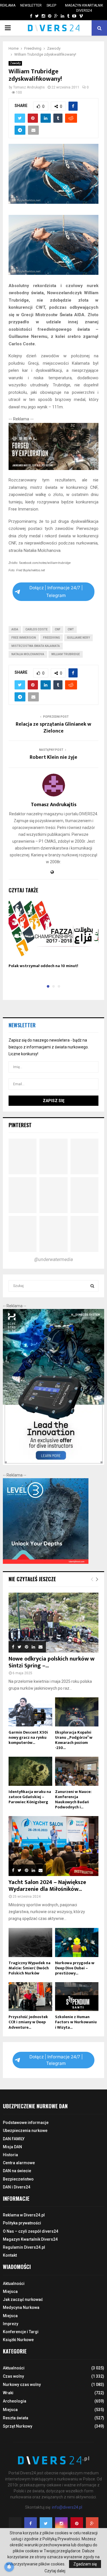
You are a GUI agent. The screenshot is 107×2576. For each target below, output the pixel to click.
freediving (52, 638)
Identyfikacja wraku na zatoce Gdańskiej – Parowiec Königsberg (30, 1797)
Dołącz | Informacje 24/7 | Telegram (56, 591)
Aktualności (14, 2283)
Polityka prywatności (22, 2223)
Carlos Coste (37, 629)
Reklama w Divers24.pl (24, 2215)
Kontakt (10, 2255)
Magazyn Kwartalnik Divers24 (84, 8)
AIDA (15, 629)
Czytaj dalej (55, 2571)
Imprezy (11, 2324)
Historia (10, 2155)
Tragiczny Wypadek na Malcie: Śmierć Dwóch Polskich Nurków (30, 1968)
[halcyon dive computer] (53, 1463)
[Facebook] (31, 2523)
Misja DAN (12, 2147)
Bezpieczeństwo (18, 2179)
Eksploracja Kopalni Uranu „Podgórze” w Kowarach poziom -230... (74, 1740)
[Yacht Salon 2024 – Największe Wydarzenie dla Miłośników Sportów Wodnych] (53, 1846)
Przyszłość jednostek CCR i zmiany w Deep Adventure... (28, 2022)
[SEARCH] (92, 1286)
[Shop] (26, 16)
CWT (71, 629)
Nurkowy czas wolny (22, 2385)
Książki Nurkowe (18, 2340)
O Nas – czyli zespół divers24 (31, 2231)
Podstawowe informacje (26, 2123)
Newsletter (31, 5)
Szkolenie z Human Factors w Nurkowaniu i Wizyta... (76, 2022)
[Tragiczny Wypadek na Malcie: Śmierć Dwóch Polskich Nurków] (30, 1942)
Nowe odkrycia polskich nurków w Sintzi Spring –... (52, 1662)
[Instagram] (61, 2523)
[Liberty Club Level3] (46, 1562)
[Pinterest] (77, 2523)
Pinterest (20, 1125)
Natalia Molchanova (28, 654)
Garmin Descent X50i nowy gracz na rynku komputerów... (28, 1737)
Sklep (51, 5)
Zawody (15, 63)
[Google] (92, 2523)
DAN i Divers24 (17, 2187)
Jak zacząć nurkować (23, 2299)
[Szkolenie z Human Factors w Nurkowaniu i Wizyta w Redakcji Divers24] (77, 1997)
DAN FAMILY (14, 2139)
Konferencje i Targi (21, 2332)
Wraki (8, 2393)
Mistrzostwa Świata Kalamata (36, 646)
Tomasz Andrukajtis (29, 87)
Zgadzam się (85, 2564)
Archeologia (15, 2401)
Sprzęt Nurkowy (18, 2426)
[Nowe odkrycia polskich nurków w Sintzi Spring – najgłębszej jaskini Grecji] (53, 1623)
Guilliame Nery (78, 638)
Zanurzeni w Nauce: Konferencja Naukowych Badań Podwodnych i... (73, 1799)
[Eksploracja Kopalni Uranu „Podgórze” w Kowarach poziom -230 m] (77, 1712)
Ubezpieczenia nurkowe (25, 2131)
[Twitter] (46, 2523)
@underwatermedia (53, 1259)
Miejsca (10, 2291)
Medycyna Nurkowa (21, 2307)
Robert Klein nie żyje (53, 757)
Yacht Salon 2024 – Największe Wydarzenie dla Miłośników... (47, 1886)
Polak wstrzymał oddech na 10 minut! (43, 966)
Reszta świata (16, 2418)
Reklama (8, 5)
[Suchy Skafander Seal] (53, 469)
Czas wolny (13, 2376)
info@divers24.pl (67, 2507)
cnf (58, 629)
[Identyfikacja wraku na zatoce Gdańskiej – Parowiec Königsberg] (30, 1771)
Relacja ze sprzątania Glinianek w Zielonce (53, 728)
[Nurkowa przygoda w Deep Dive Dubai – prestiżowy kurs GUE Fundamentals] (77, 1942)
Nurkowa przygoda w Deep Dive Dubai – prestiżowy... (75, 1968)
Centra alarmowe (19, 2163)
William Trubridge (66, 654)
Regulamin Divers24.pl (24, 2247)
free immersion (24, 638)
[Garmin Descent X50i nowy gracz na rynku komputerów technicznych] (30, 1712)
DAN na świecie (17, 2171)
